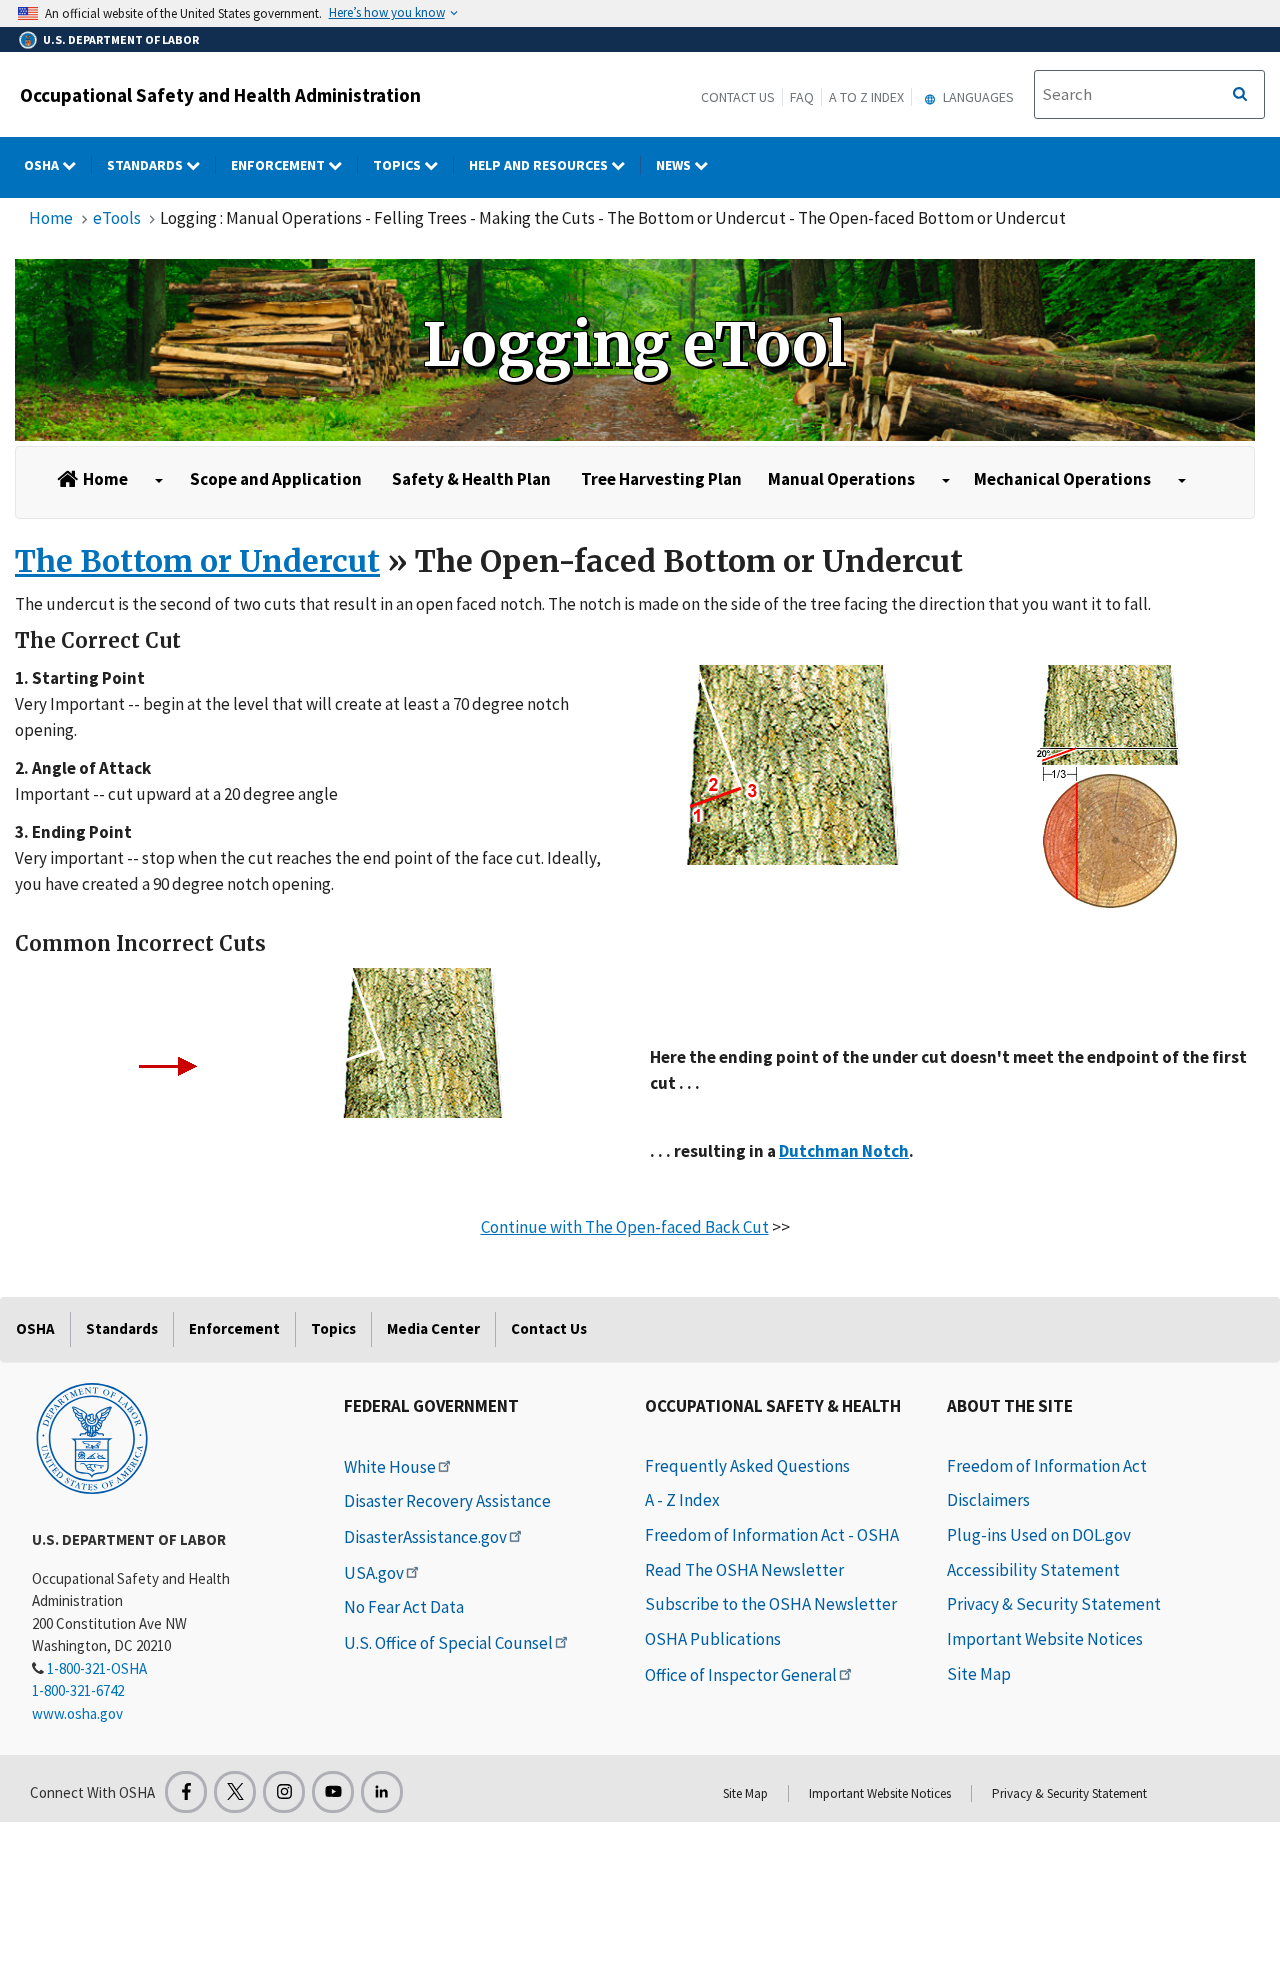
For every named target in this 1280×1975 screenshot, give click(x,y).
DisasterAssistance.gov (425, 1537)
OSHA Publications (713, 1639)
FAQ (802, 97)
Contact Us (738, 97)
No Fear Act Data (404, 1607)
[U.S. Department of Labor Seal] (92, 1437)
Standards (146, 165)
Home (51, 218)
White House (390, 1467)
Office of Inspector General (741, 1675)
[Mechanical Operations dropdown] (1182, 481)
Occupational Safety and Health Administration (220, 95)
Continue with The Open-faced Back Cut (625, 1227)
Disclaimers (988, 1500)
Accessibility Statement (1033, 1570)
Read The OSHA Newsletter (744, 1570)
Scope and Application (276, 479)
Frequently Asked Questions (747, 1466)
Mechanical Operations (1062, 479)
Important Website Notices (1045, 1639)
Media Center (433, 1328)
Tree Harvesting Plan (661, 479)
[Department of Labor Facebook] (186, 1792)
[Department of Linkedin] (382, 1792)
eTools (117, 218)
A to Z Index (866, 97)
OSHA (43, 165)
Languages (977, 97)
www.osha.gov (77, 1713)
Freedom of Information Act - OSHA (772, 1535)
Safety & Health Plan (471, 479)
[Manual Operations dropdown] (946, 481)
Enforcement (279, 165)
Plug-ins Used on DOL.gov (1039, 1535)
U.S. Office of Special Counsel (448, 1643)
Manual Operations (841, 479)
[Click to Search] (1240, 95)
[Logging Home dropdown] (159, 481)
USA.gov (374, 1573)
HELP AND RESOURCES (540, 165)
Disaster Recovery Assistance (447, 1501)
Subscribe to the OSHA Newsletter (771, 1604)
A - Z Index (682, 1500)
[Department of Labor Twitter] (235, 1792)
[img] (635, 350)
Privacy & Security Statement (1054, 1604)
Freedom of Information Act (1047, 1466)
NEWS (675, 165)
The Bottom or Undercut (197, 561)
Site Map (979, 1674)
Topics (398, 165)
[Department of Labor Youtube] (333, 1792)
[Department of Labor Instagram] (284, 1792)
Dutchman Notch (844, 1151)
